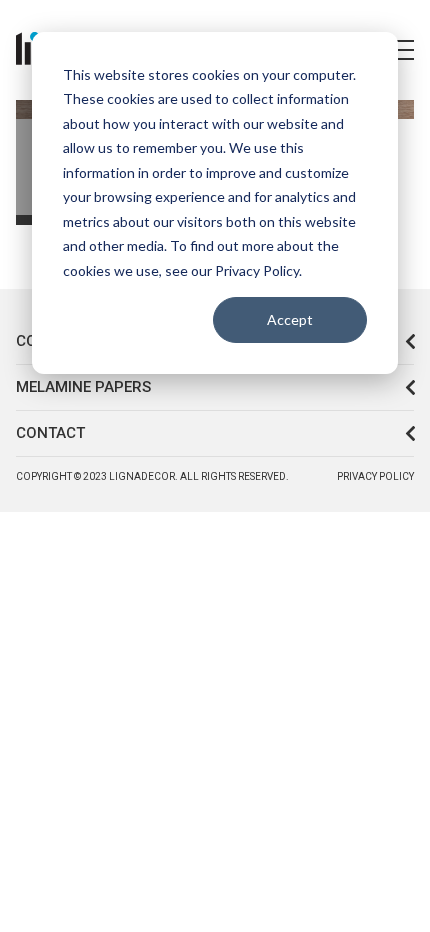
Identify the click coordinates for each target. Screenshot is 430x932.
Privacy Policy (375, 476)
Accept (290, 319)
